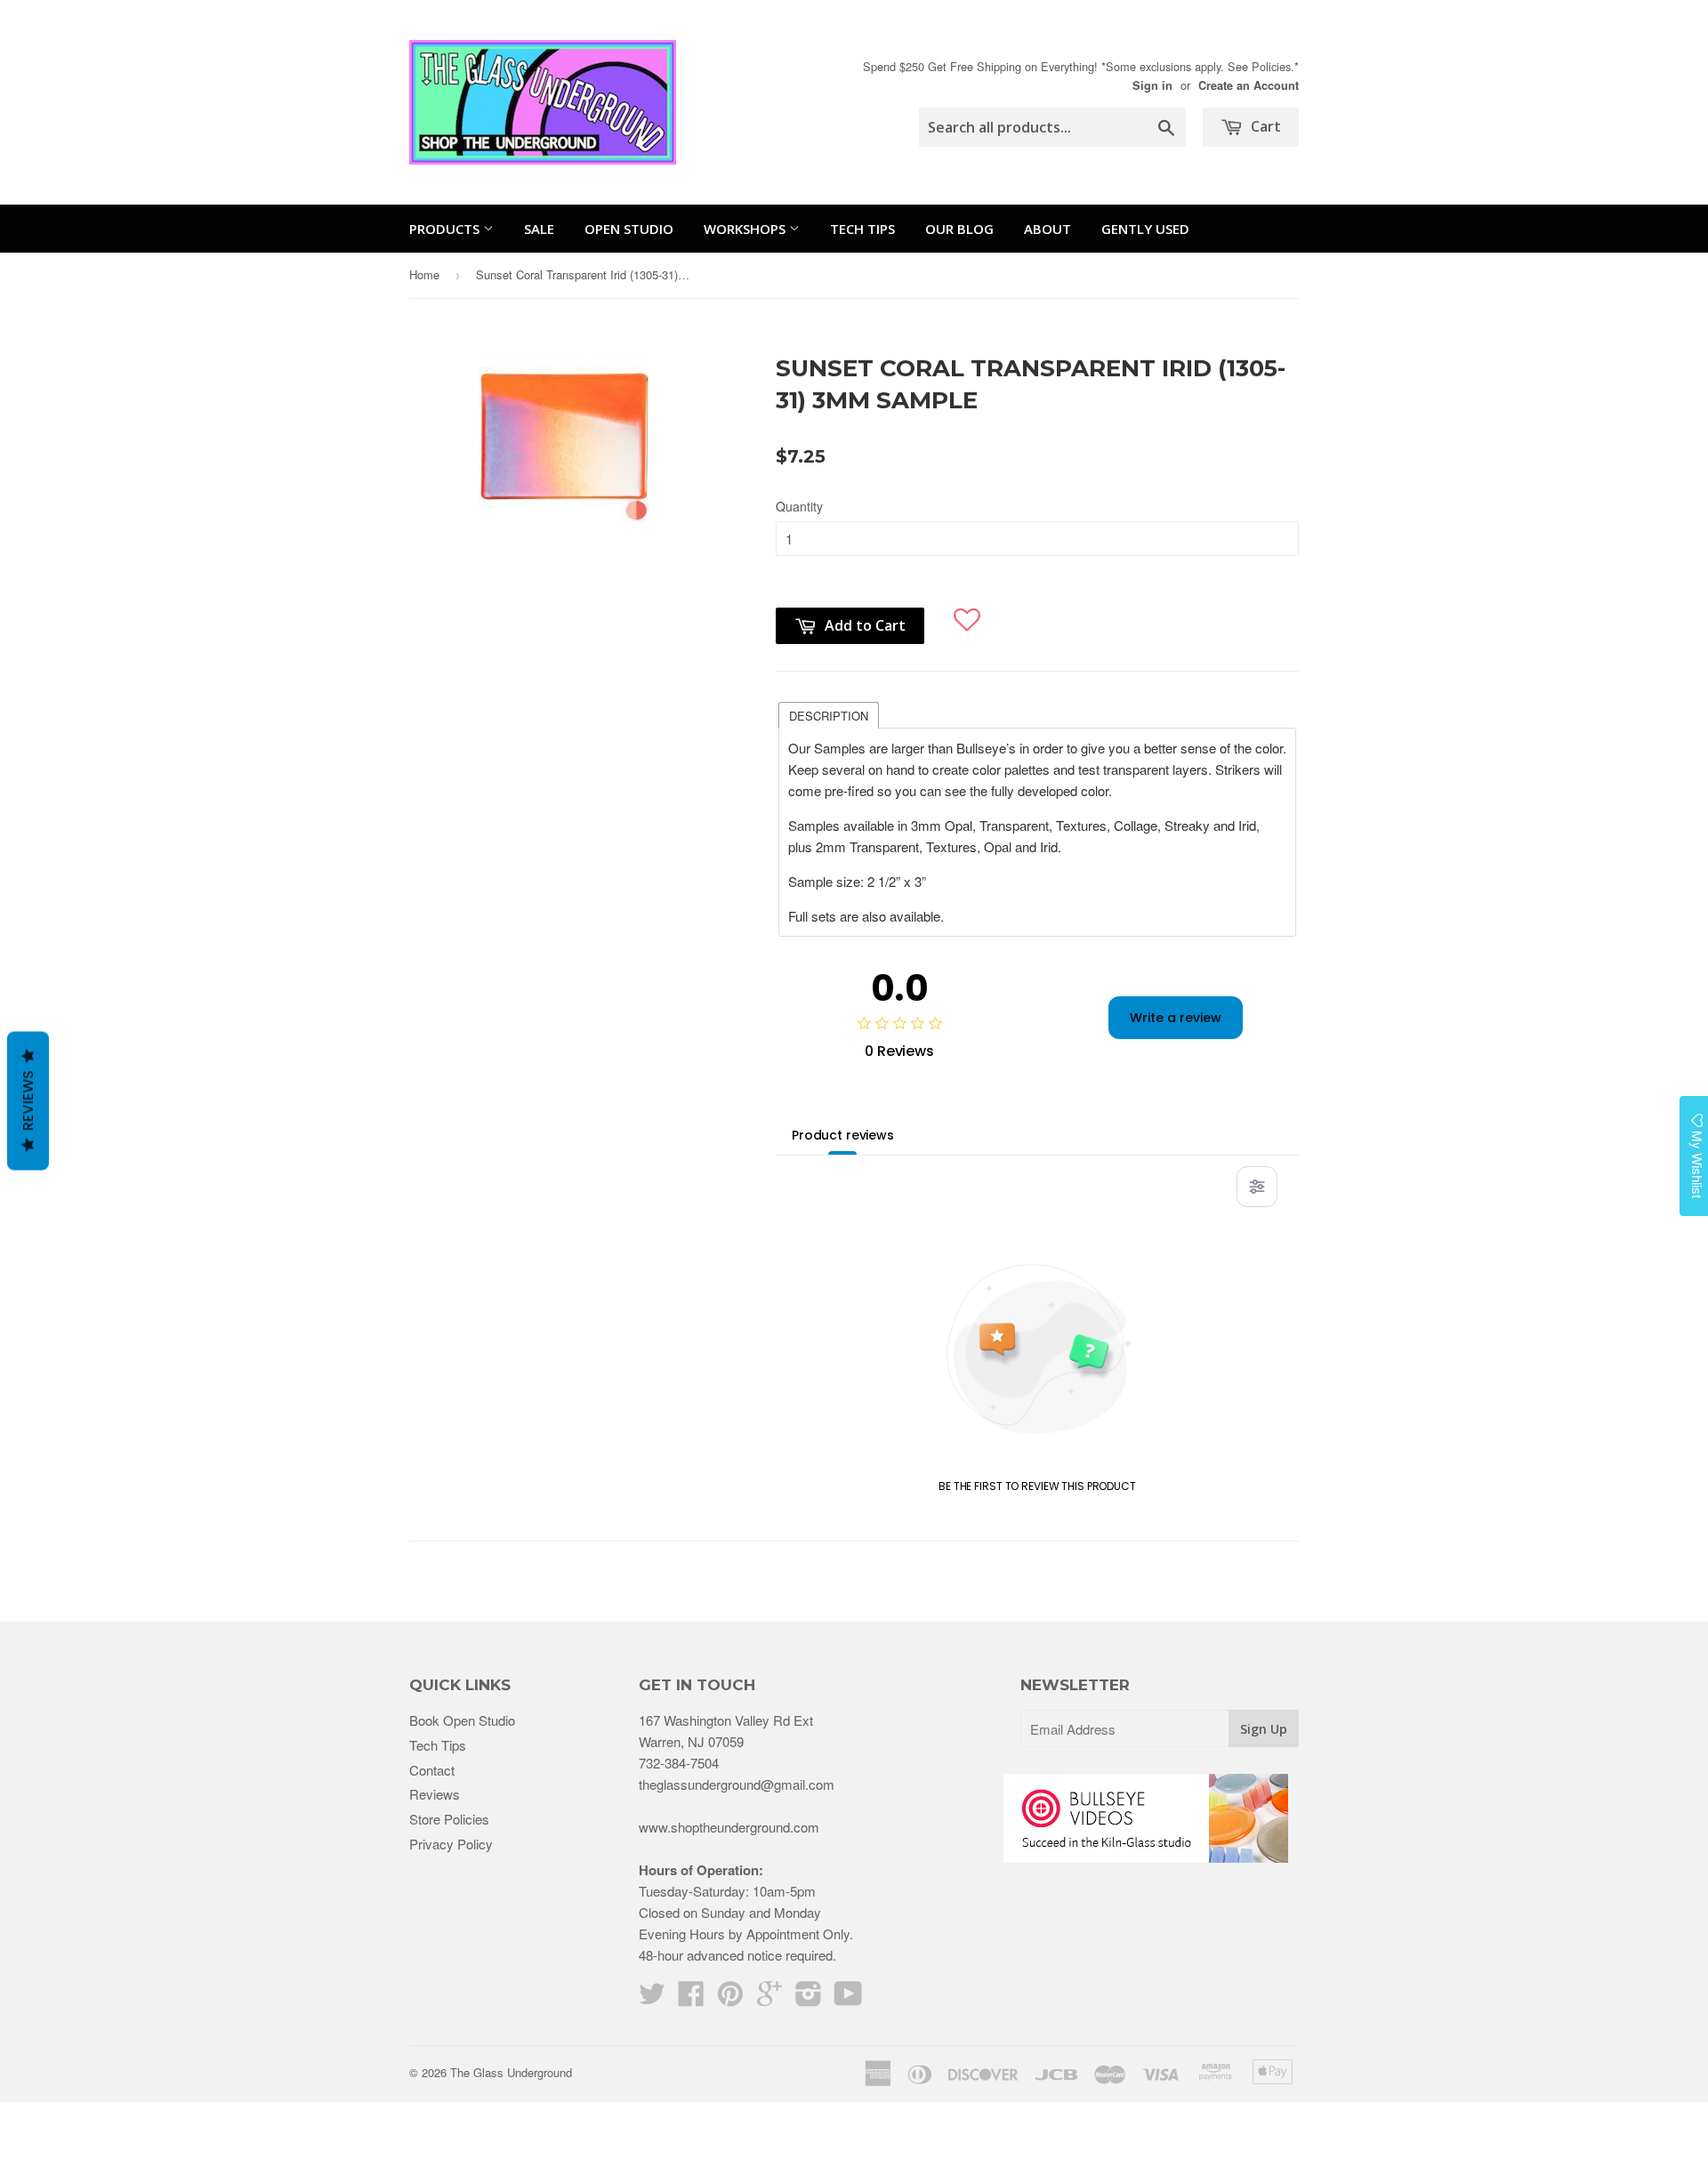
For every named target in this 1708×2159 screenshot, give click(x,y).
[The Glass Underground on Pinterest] (730, 1998)
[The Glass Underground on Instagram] (809, 1998)
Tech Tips (862, 229)
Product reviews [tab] (843, 1135)
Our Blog (959, 229)
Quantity (799, 506)
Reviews (435, 1794)
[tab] (829, 714)
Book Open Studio (462, 1720)
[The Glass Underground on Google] (769, 1998)
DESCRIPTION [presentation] (829, 716)
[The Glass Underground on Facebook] (691, 1998)
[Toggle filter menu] (1257, 1187)
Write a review (1176, 1018)
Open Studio (629, 229)
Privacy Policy (451, 1844)
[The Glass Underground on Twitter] (652, 1998)
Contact (432, 1770)
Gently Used (1145, 229)
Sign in (1152, 85)
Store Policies (449, 1819)
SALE (539, 229)
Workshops (746, 229)
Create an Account (1249, 85)
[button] (967, 612)
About (1047, 229)
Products (446, 229)
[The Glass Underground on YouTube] (848, 1998)
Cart (1264, 126)
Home (424, 274)
